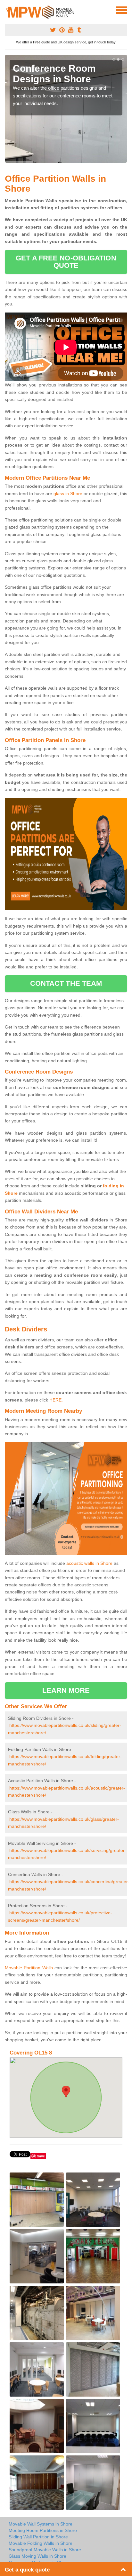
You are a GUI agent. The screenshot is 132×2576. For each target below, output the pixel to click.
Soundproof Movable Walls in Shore (45, 2550)
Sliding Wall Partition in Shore (38, 2537)
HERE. (56, 1400)
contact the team (66, 983)
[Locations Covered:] (8, 10)
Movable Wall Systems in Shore (41, 2524)
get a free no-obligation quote (66, 262)
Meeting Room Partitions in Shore (43, 2530)
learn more (66, 1690)
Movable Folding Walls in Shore (41, 2543)
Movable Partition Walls (29, 1968)
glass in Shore (68, 494)
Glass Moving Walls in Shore (37, 2556)
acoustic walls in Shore (89, 1563)
